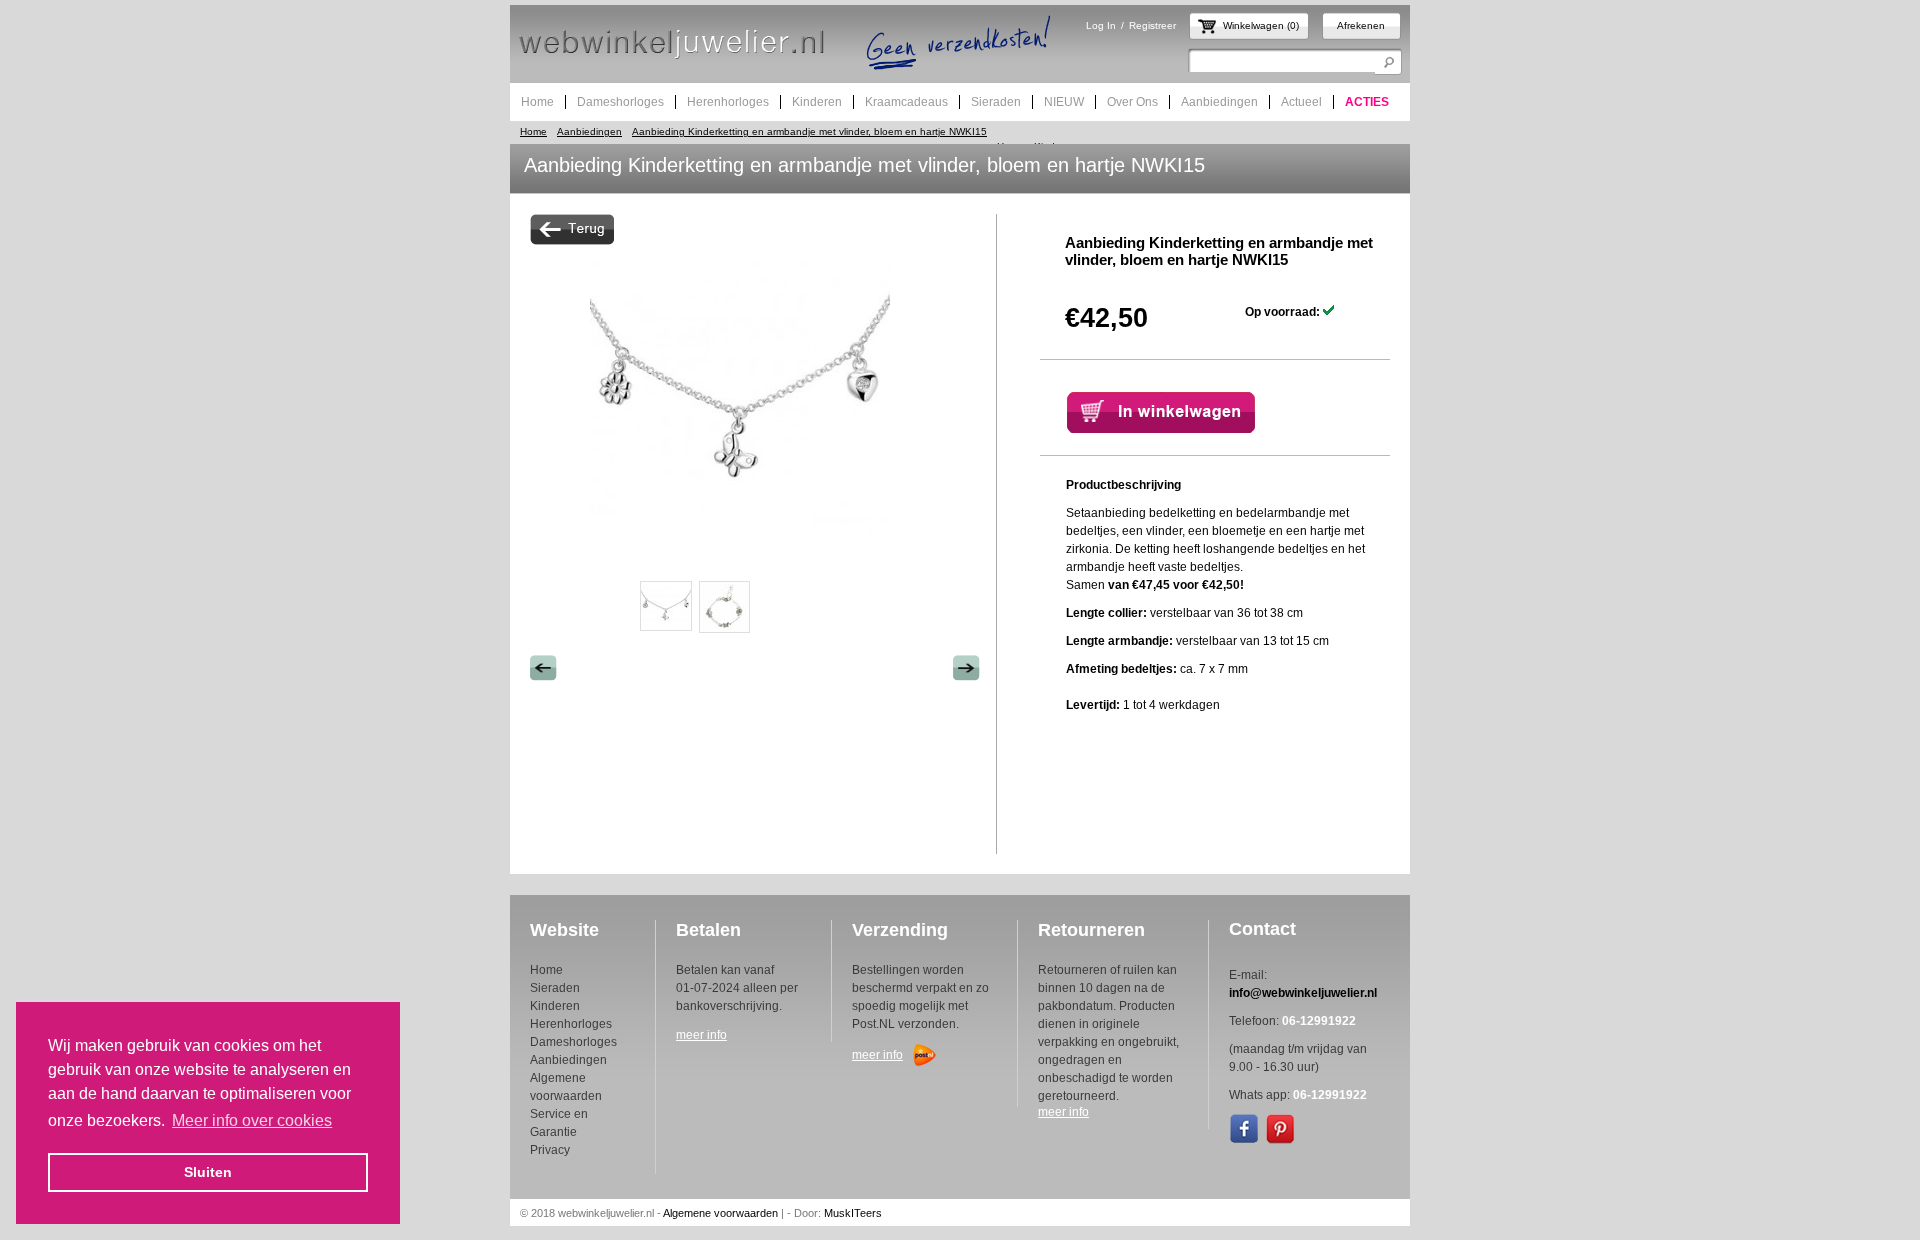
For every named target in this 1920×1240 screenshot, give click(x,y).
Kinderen (555, 1006)
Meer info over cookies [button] (252, 1120)
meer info (701, 1035)
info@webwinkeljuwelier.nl (1303, 993)
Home (533, 131)
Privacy (550, 1150)
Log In (1101, 25)
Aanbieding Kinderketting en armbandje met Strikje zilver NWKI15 (543, 668)
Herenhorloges (571, 1024)
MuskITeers (853, 1213)
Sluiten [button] (208, 1172)
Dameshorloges (573, 1042)
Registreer (1152, 25)
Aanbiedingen (589, 131)
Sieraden (555, 988)
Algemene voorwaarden (720, 1213)
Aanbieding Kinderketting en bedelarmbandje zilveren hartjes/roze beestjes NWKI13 (966, 668)
